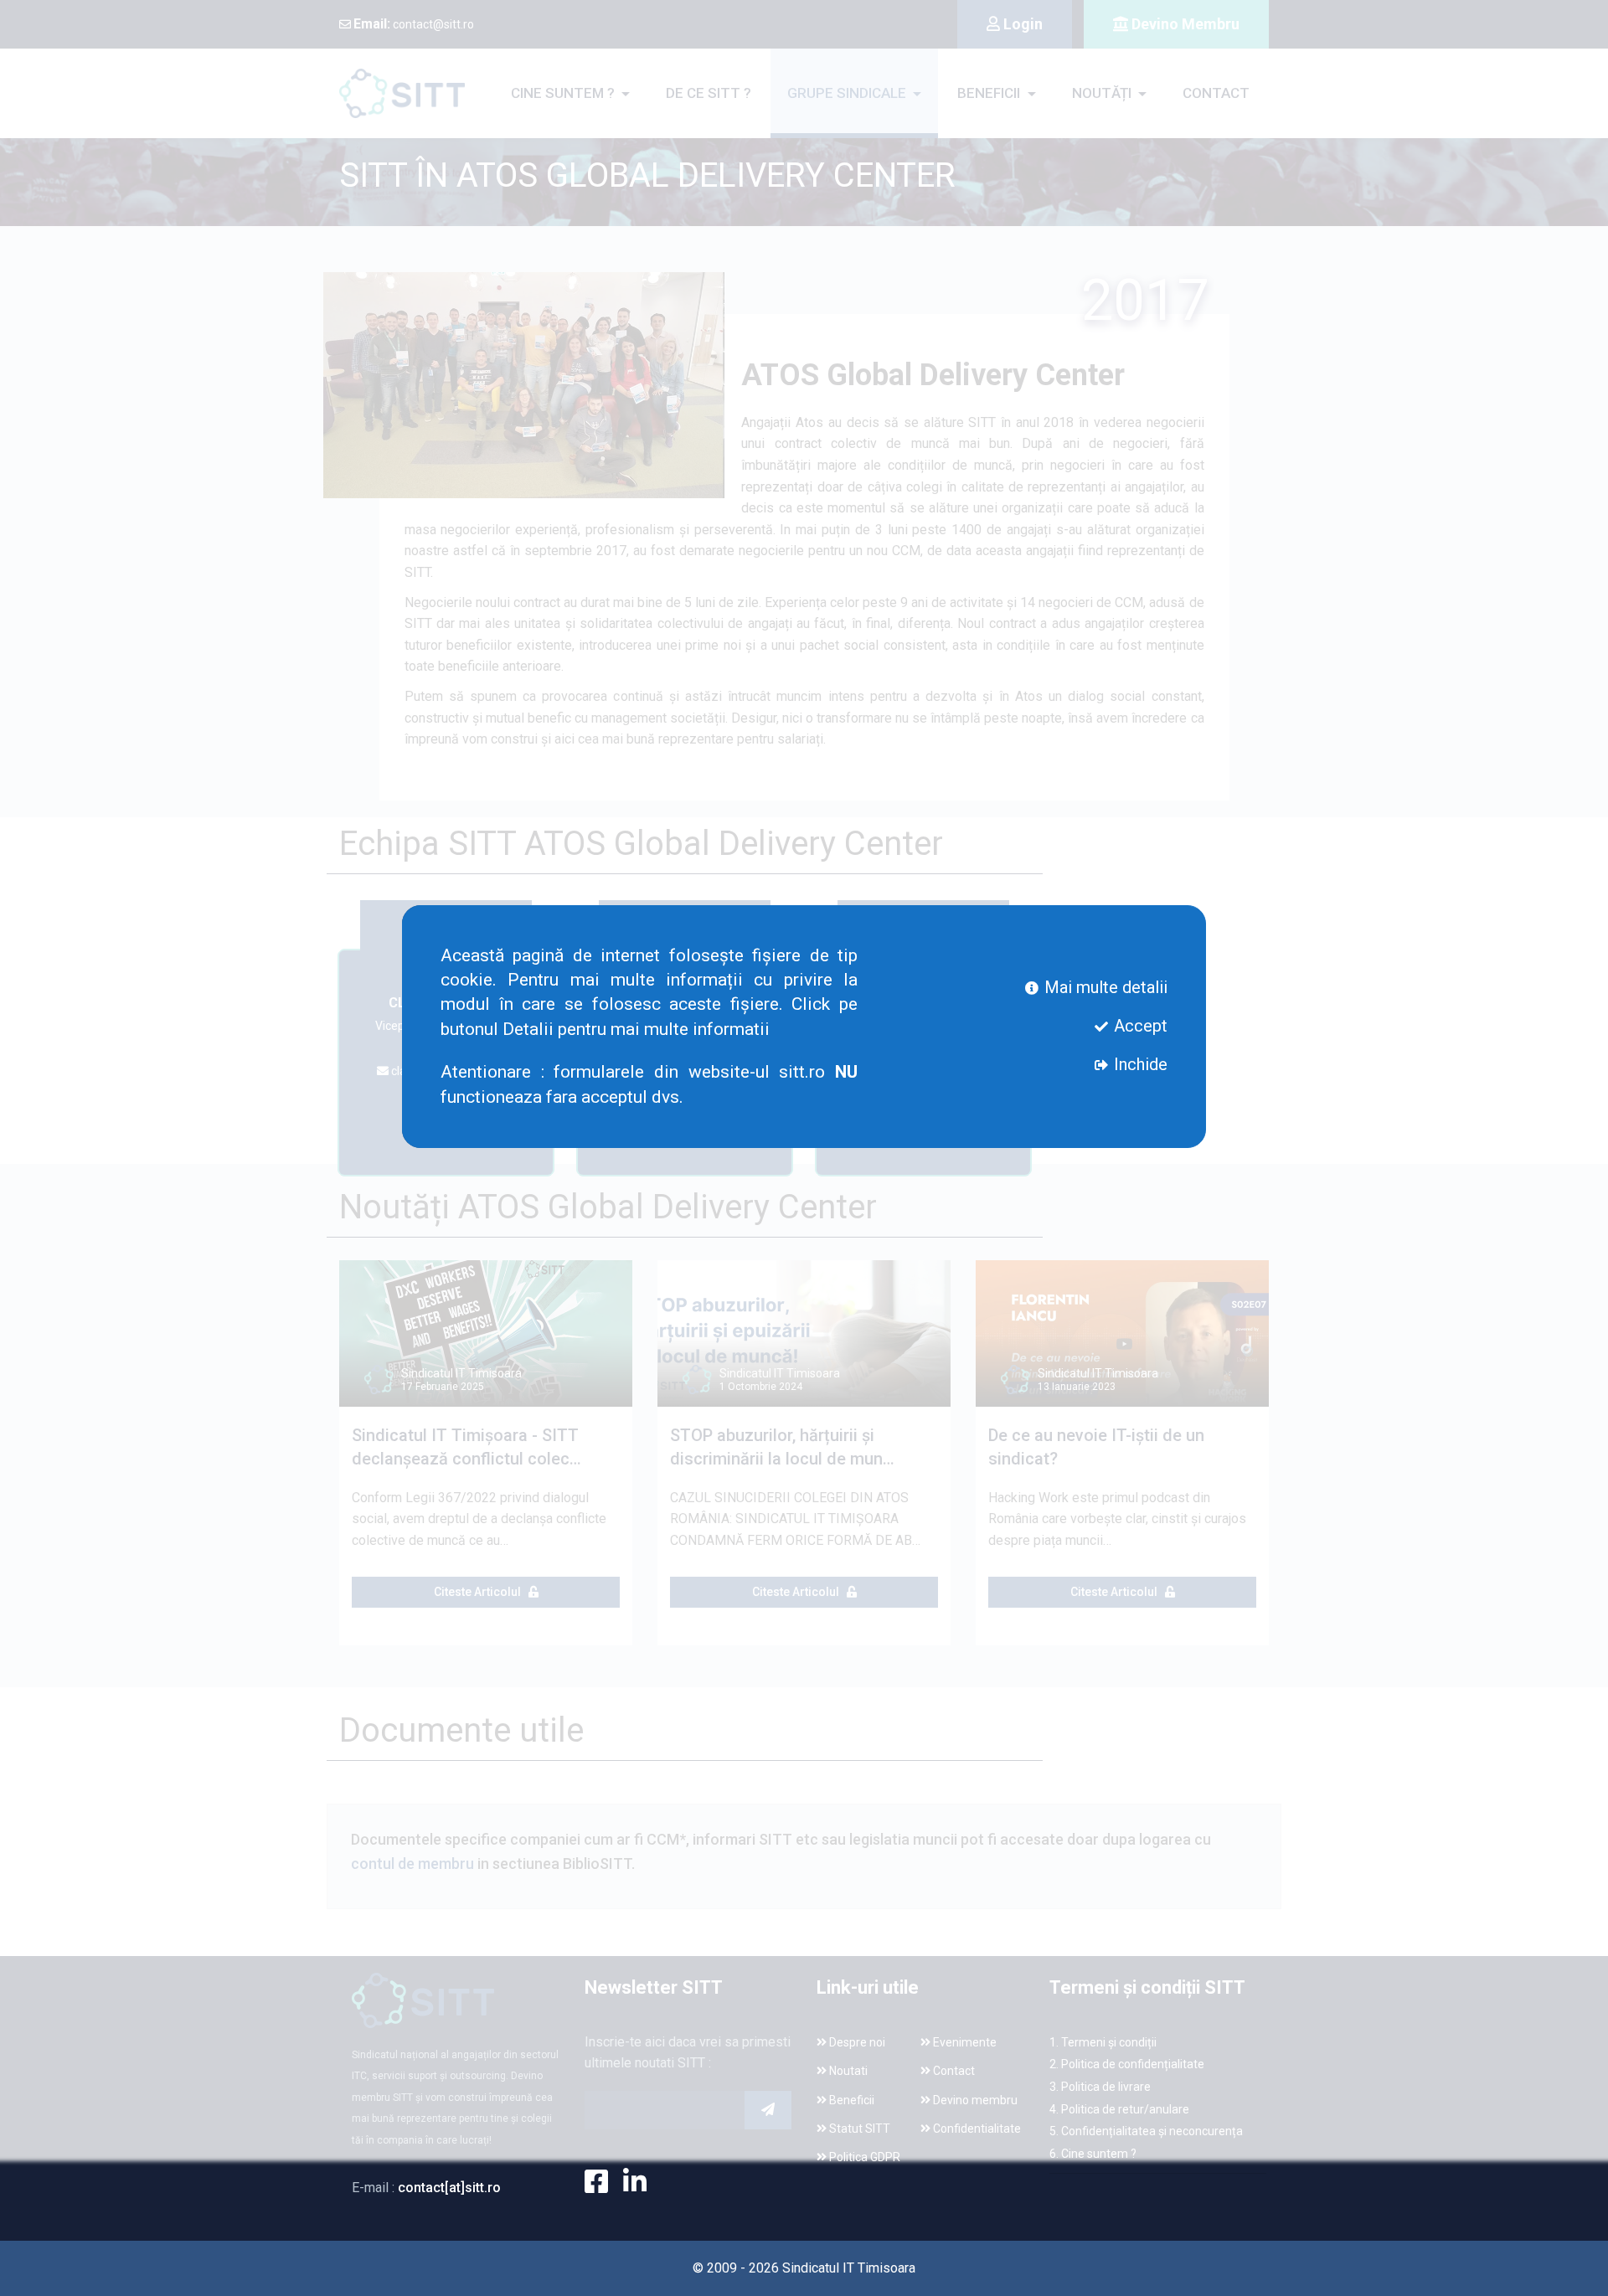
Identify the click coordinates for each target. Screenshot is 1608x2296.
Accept (1139, 1026)
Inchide (1139, 1064)
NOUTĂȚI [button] (1103, 93)
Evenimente (964, 2042)
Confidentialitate (976, 2129)
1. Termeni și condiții (1103, 2042)
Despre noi (856, 2042)
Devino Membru (1184, 24)
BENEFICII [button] (990, 93)
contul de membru (414, 1864)
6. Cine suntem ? (1093, 2154)
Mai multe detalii (1104, 987)
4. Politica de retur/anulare (1119, 2109)
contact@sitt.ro (414, 24)
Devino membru (974, 2100)
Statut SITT (858, 2129)
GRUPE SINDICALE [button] (848, 93)
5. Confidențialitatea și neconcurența (1146, 2131)
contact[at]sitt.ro (449, 2188)
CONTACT (1216, 93)
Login (1021, 24)
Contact (953, 2071)
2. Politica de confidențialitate (1127, 2064)
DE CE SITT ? (709, 93)
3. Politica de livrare (1100, 2087)
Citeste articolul (481, 1592)
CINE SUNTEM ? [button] (564, 93)
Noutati (847, 2071)
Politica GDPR (863, 2157)
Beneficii (850, 2100)
